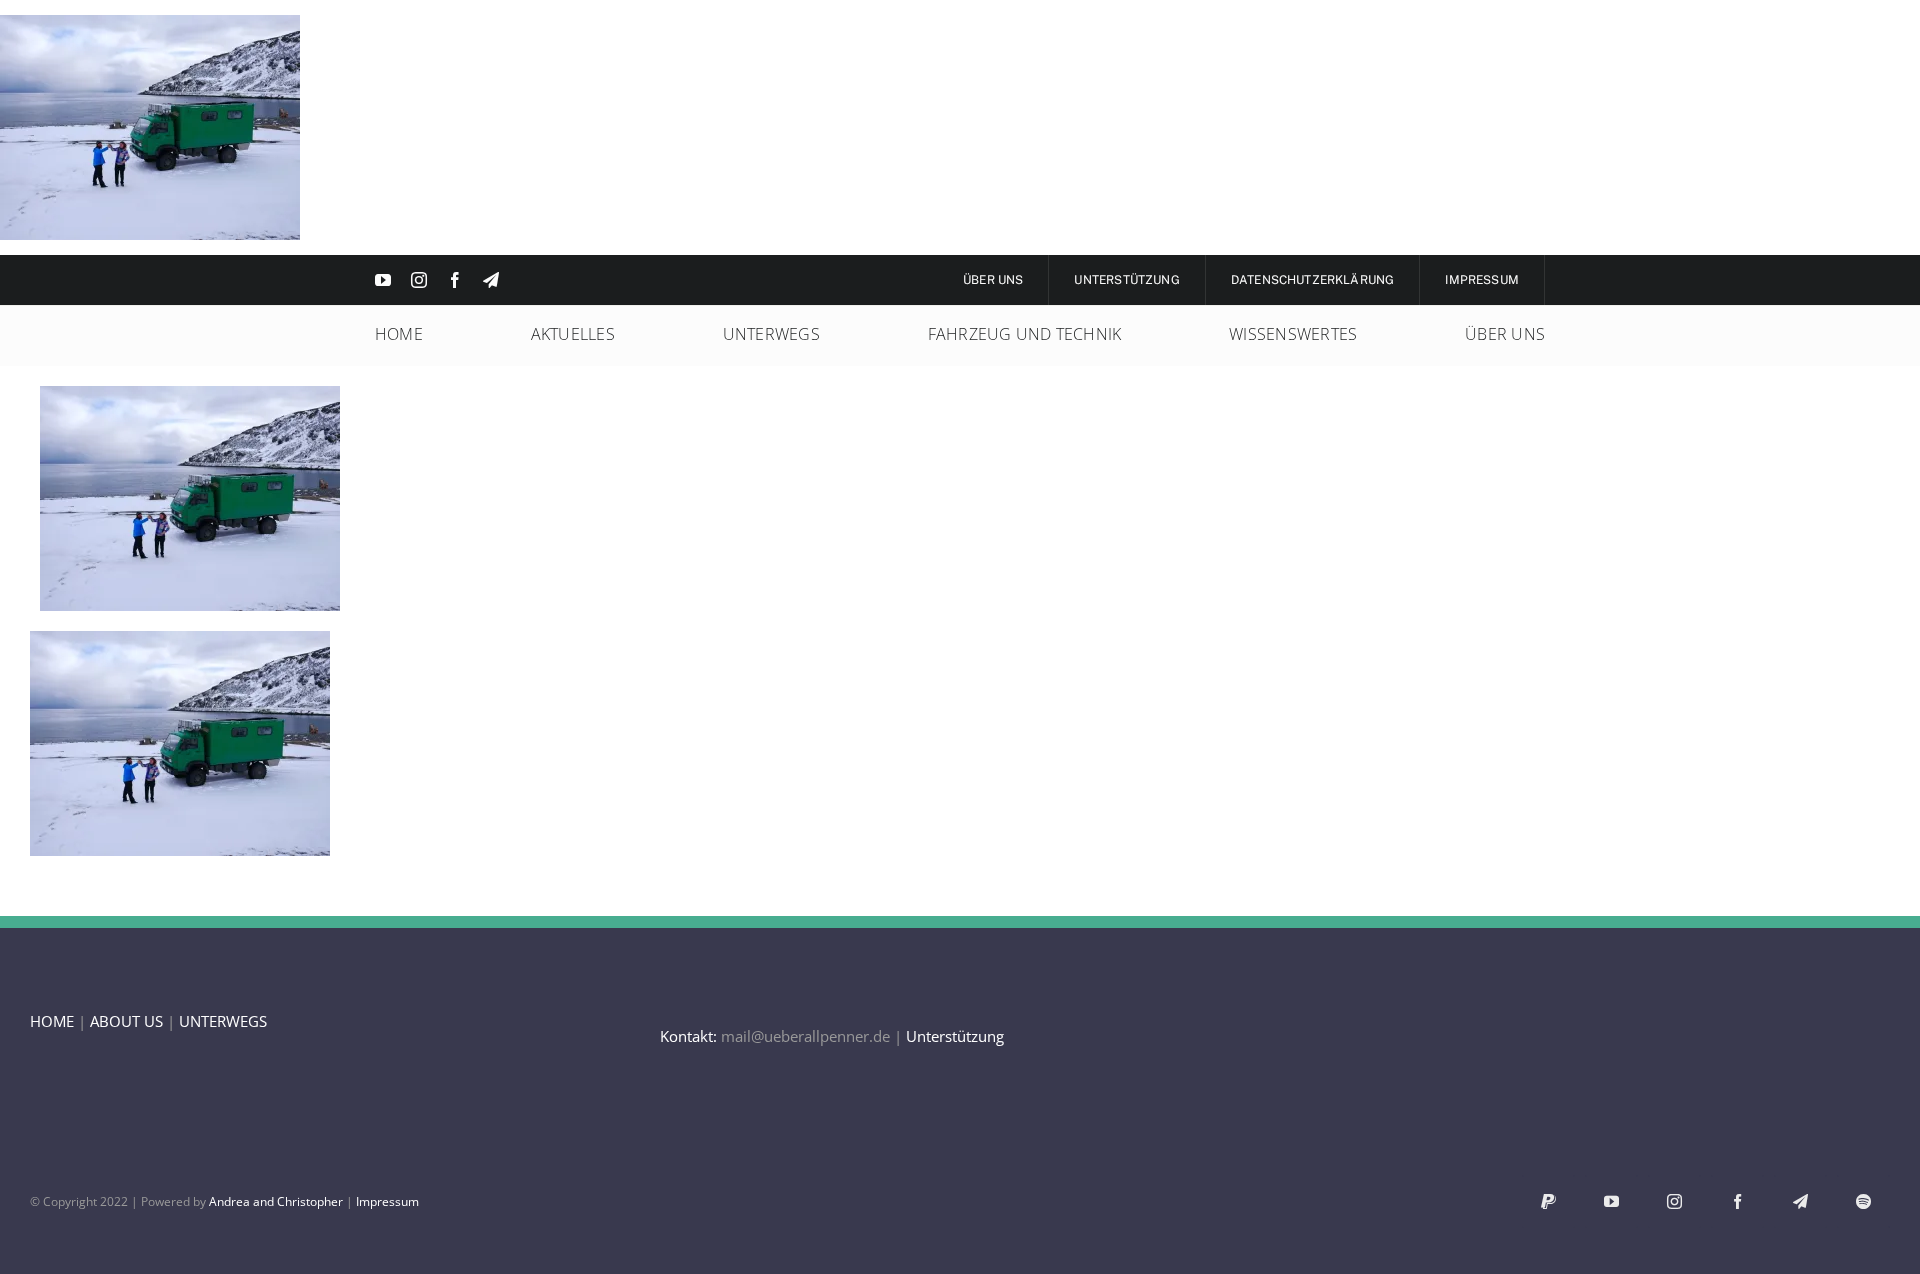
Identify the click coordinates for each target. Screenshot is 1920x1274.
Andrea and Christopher (276, 1201)
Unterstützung (955, 1036)
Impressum (387, 1201)
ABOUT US (126, 1021)
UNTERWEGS (223, 1021)
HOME (52, 1021)
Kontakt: (688, 1036)
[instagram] (419, 280)
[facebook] (455, 280)
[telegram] (491, 280)
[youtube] (383, 280)
